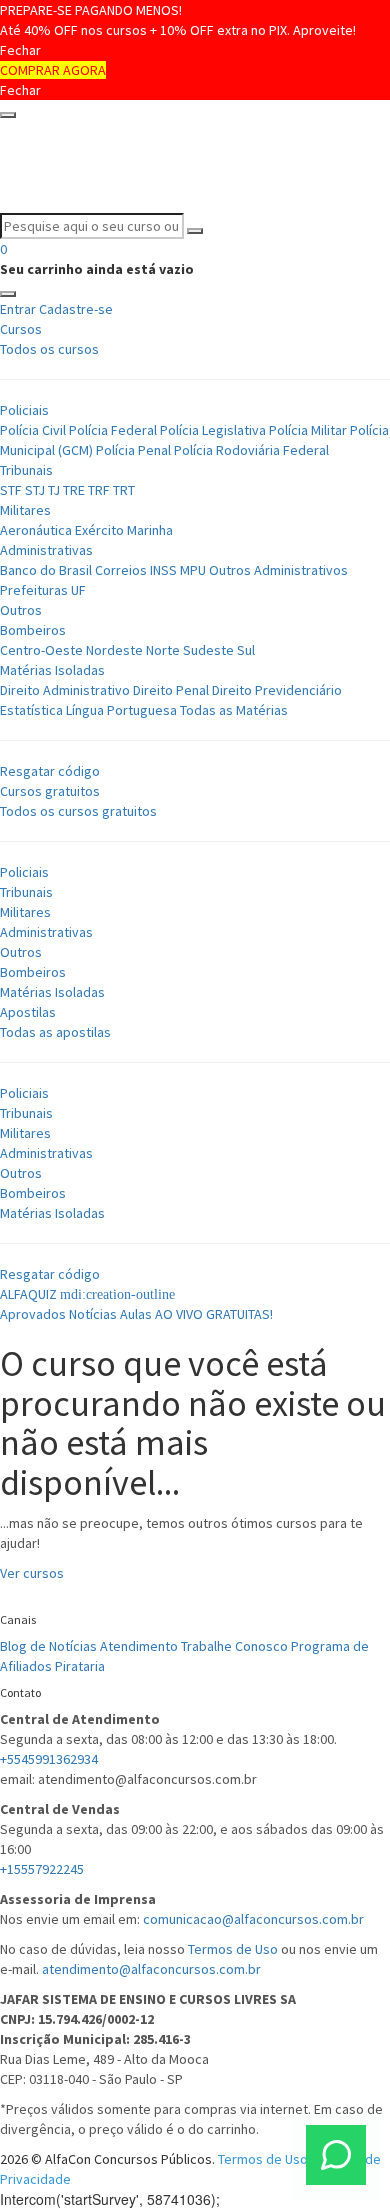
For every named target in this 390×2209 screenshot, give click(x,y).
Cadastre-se (76, 309)
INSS (163, 570)
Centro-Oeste (41, 650)
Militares (25, 510)
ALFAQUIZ (30, 1294)
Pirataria (80, 1666)
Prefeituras (34, 590)
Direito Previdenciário (277, 690)
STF (11, 490)
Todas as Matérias (234, 710)
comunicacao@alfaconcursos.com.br (253, 1919)
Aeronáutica (36, 530)
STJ (35, 490)
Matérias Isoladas (52, 670)
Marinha (150, 530)
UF (78, 590)
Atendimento (139, 1646)
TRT (124, 490)
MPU (193, 570)
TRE (74, 490)
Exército (101, 530)
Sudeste (208, 650)
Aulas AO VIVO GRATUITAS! (196, 1314)
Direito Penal (171, 690)
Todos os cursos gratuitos (78, 811)
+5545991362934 (49, 1759)
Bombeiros (33, 630)
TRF (99, 490)
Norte (163, 650)
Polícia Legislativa (213, 430)
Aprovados (33, 1314)
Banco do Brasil (46, 570)
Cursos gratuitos (50, 791)
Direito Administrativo (65, 690)
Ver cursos (32, 1573)
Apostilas (28, 1012)
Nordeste (114, 650)
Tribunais (26, 470)
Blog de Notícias (48, 1646)
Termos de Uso (233, 1949)
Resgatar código (50, 771)
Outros (21, 610)
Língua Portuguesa (121, 710)
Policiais (24, 410)
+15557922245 (42, 1869)
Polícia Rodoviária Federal (251, 450)
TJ (54, 490)
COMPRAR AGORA (53, 70)
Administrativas (46, 550)
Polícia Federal (113, 430)
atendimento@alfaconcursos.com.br (151, 1969)
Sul (246, 650)
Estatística (31, 710)
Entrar (18, 309)
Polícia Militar (308, 430)
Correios (121, 570)
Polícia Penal (133, 450)
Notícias (93, 1314)
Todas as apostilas (55, 1032)
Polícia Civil (33, 430)
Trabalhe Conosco (234, 1646)
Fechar (20, 50)
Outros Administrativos (278, 570)
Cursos (21, 329)
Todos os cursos (49, 349)
